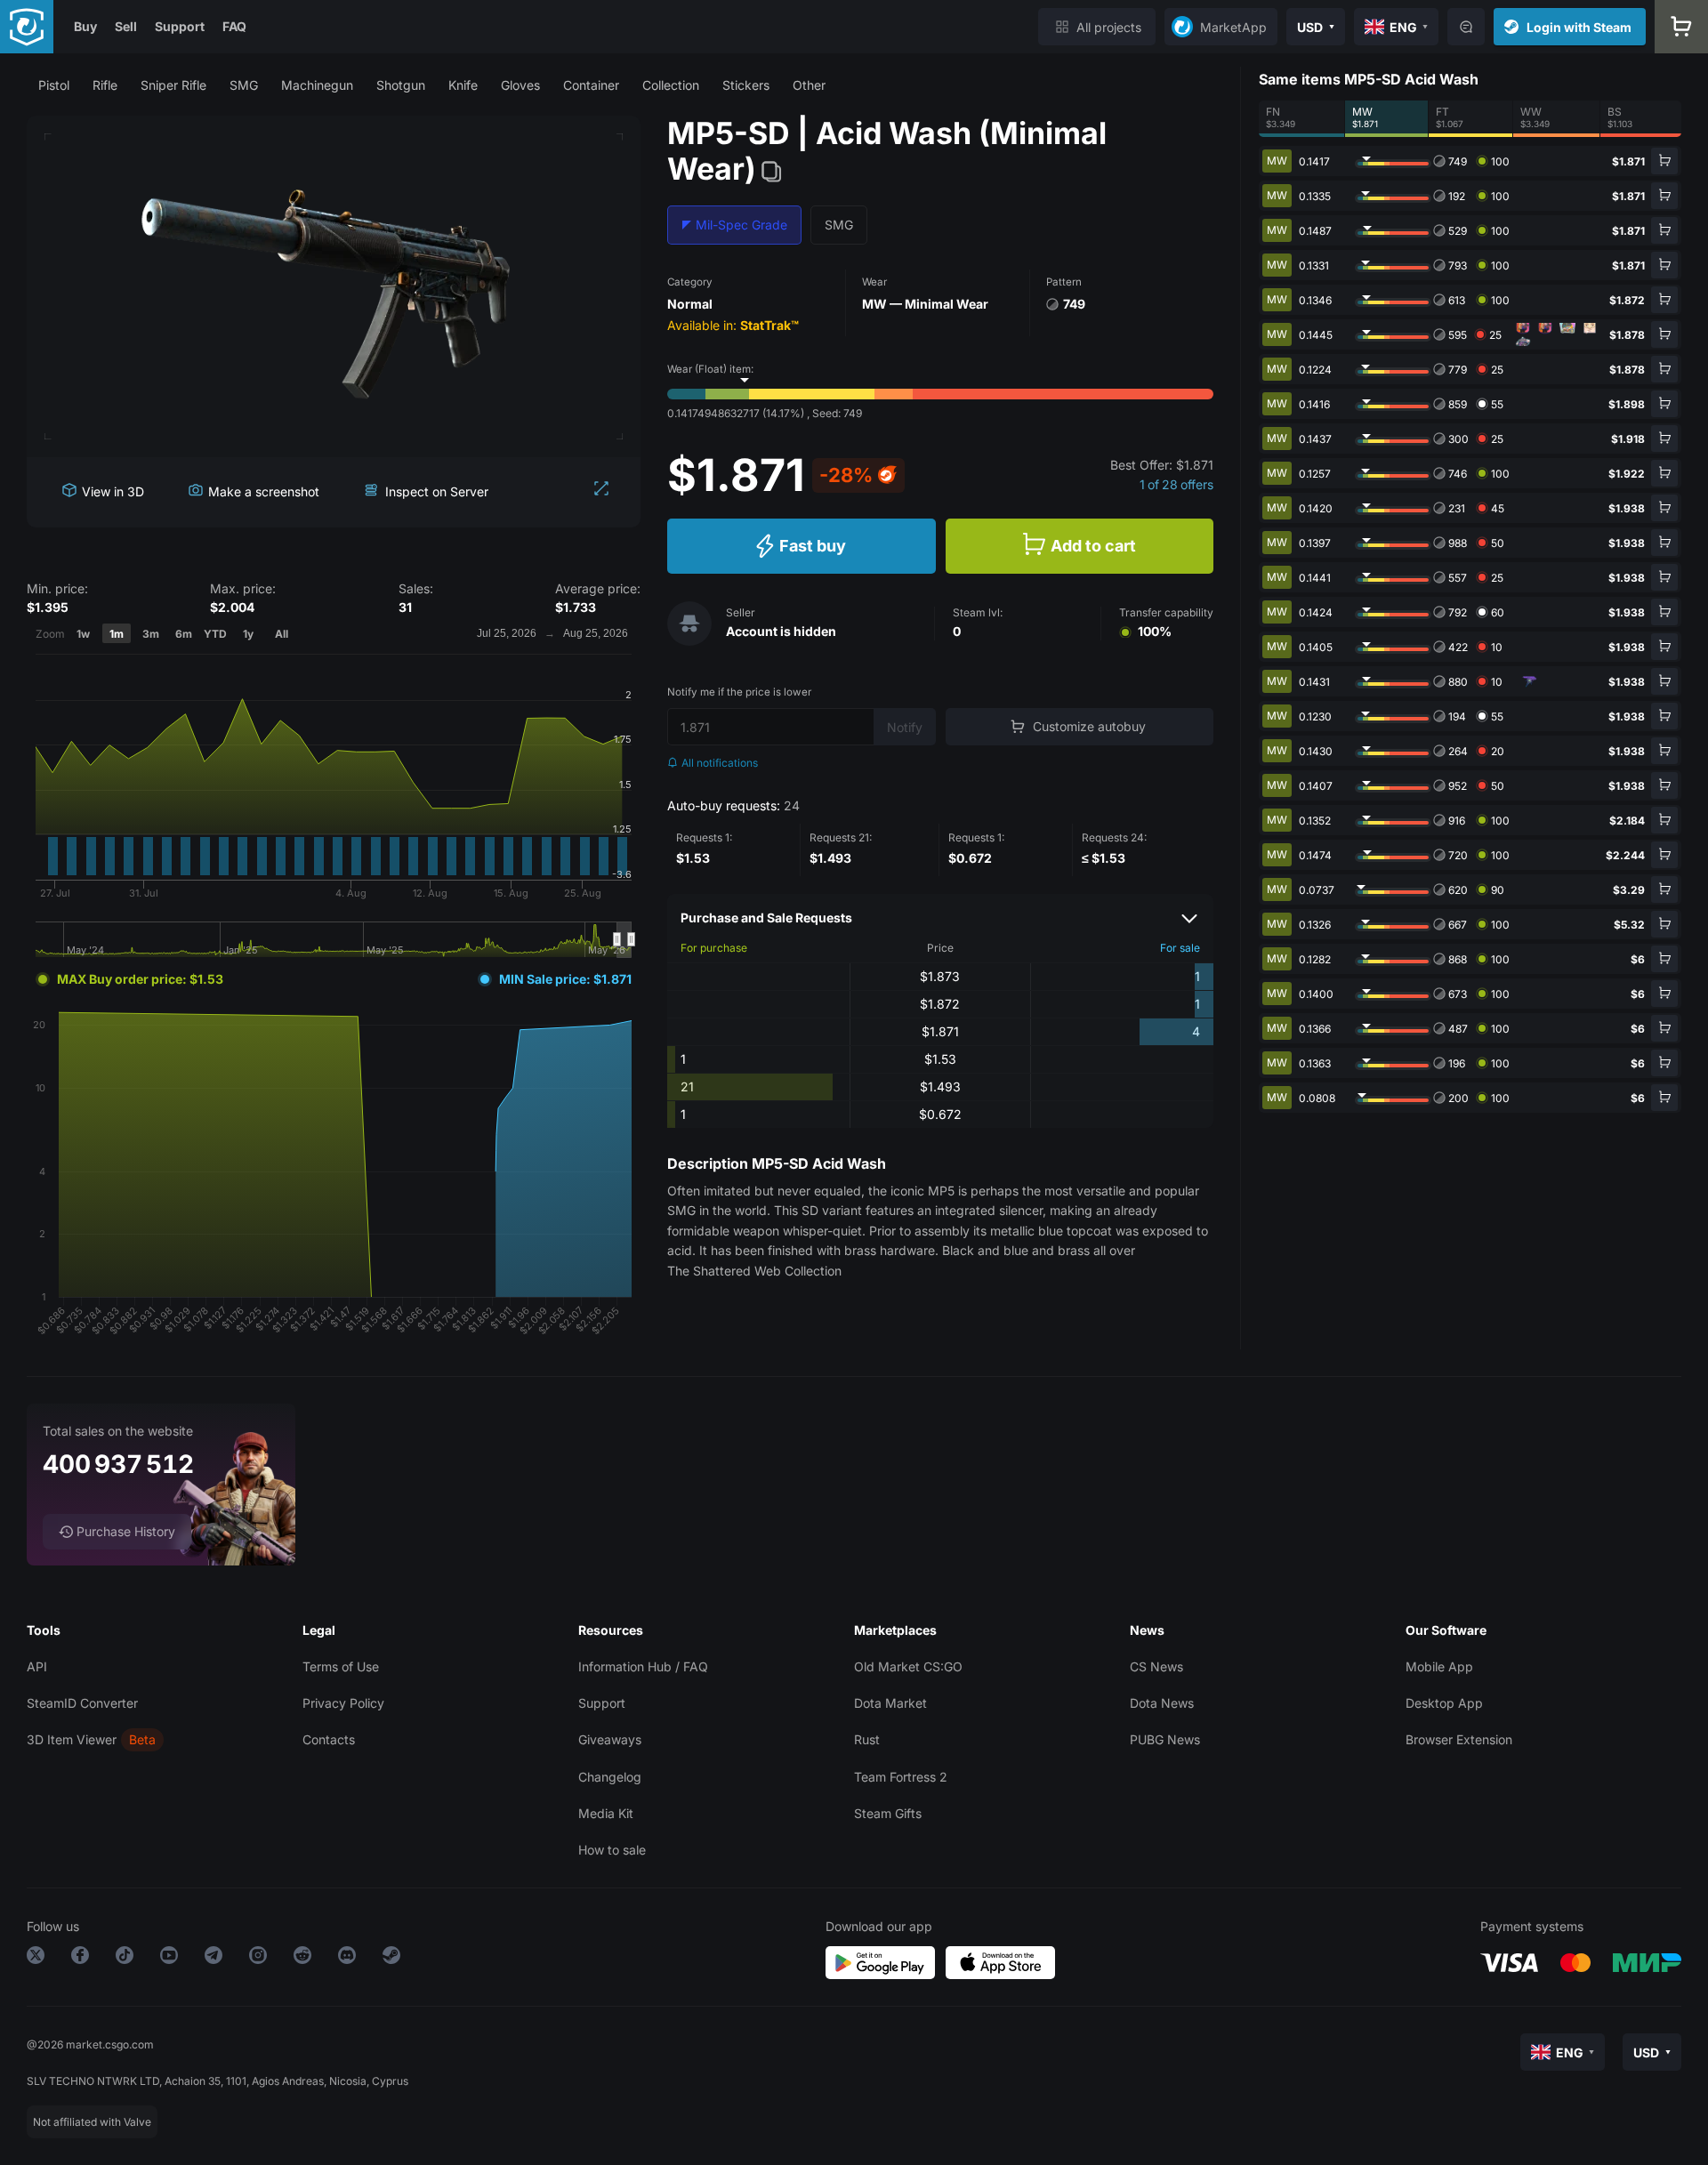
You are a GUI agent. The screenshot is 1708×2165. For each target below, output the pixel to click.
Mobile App (1439, 1666)
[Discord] (347, 1958)
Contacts (329, 1739)
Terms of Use (341, 1666)
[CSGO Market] (27, 27)
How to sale (612, 1850)
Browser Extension (1459, 1739)
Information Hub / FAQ (643, 1666)
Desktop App (1444, 1703)
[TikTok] (125, 1958)
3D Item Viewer (72, 1739)
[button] (54, 85)
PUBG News (1165, 1739)
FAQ (234, 26)
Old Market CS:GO (908, 1666)
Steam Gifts (888, 1813)
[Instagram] (258, 1958)
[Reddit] (302, 1958)
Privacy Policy (343, 1703)
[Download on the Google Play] (880, 1963)
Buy (85, 26)
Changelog (610, 1777)
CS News (1156, 1666)
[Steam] (391, 1958)
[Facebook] (80, 1958)
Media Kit (606, 1813)
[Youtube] (169, 1958)
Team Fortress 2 (901, 1777)
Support (180, 26)
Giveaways (610, 1739)
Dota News (1162, 1703)
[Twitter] (36, 1958)
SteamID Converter (82, 1703)
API (37, 1666)
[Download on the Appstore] (1000, 1963)
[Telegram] (213, 1958)
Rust (867, 1739)
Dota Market (890, 1703)
